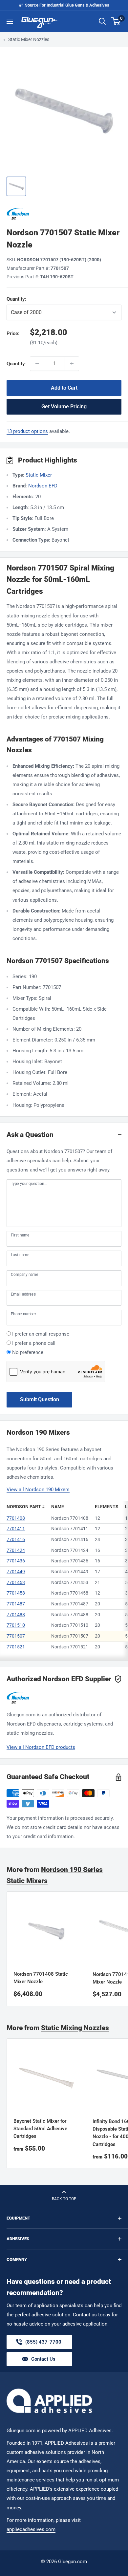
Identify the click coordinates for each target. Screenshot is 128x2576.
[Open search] (102, 21)
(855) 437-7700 (43, 2344)
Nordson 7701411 (70, 1529)
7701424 (16, 1550)
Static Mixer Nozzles (29, 39)
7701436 (16, 1561)
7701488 (16, 1615)
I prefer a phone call (34, 1343)
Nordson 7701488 (70, 1615)
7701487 (16, 1604)
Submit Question (40, 1399)
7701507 (16, 1636)
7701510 (16, 1625)
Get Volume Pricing (64, 407)
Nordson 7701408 (70, 1518)
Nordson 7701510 (70, 1625)
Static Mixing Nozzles (75, 2028)
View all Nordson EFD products (41, 1747)
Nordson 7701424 (70, 1550)
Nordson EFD (43, 486)
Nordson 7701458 (70, 1593)
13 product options (27, 431)
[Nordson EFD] (64, 214)
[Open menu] (10, 21)
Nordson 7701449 (70, 1572)
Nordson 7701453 (70, 1582)
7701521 (16, 1647)
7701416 (16, 1539)
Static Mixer (39, 475)
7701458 (16, 1593)
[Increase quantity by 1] (72, 364)
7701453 (16, 1582)
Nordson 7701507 (70, 1636)
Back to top (64, 2199)
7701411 (16, 1529)
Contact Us (43, 2359)
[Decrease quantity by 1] (37, 364)
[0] (116, 21)
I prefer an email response (41, 1334)
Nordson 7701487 (70, 1604)
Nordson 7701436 (70, 1561)
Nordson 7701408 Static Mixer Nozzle (41, 1978)
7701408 (16, 1518)
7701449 (16, 1572)
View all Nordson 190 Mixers (38, 1490)
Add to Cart (64, 388)
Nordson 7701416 (70, 1539)
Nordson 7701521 (70, 1647)
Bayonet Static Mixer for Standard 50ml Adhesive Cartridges (40, 2129)
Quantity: (32, 299)
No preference (28, 1352)
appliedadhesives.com (31, 2529)
